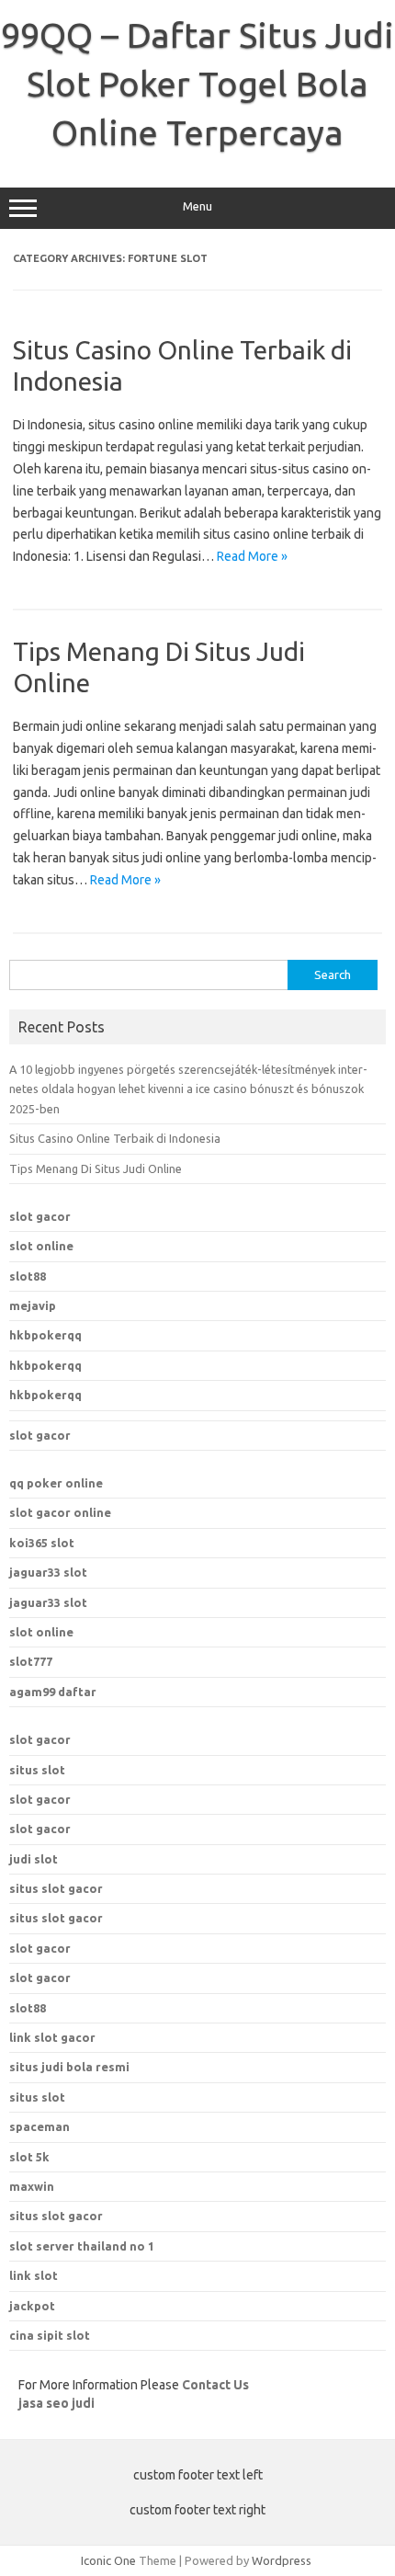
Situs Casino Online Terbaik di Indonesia (115, 1138)
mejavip (33, 1305)
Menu (197, 206)
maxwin (32, 2186)
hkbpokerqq (45, 1335)
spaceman (39, 2126)
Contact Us (215, 2385)
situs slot (37, 1770)
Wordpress (282, 2560)
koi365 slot (42, 1543)
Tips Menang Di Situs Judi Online (96, 1168)
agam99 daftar (53, 1692)
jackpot (32, 2306)
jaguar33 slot (48, 1572)
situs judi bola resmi (69, 2067)
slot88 (28, 1276)
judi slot (34, 1859)
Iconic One (108, 2560)
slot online (41, 1246)
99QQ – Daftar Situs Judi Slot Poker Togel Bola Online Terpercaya (197, 84)
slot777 (31, 1661)
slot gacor (40, 1216)
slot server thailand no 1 (82, 2246)
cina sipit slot (50, 2335)
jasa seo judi (56, 2403)
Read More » (252, 556)
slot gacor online (60, 1512)
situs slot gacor (56, 1888)
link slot (34, 2275)
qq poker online (56, 1483)
